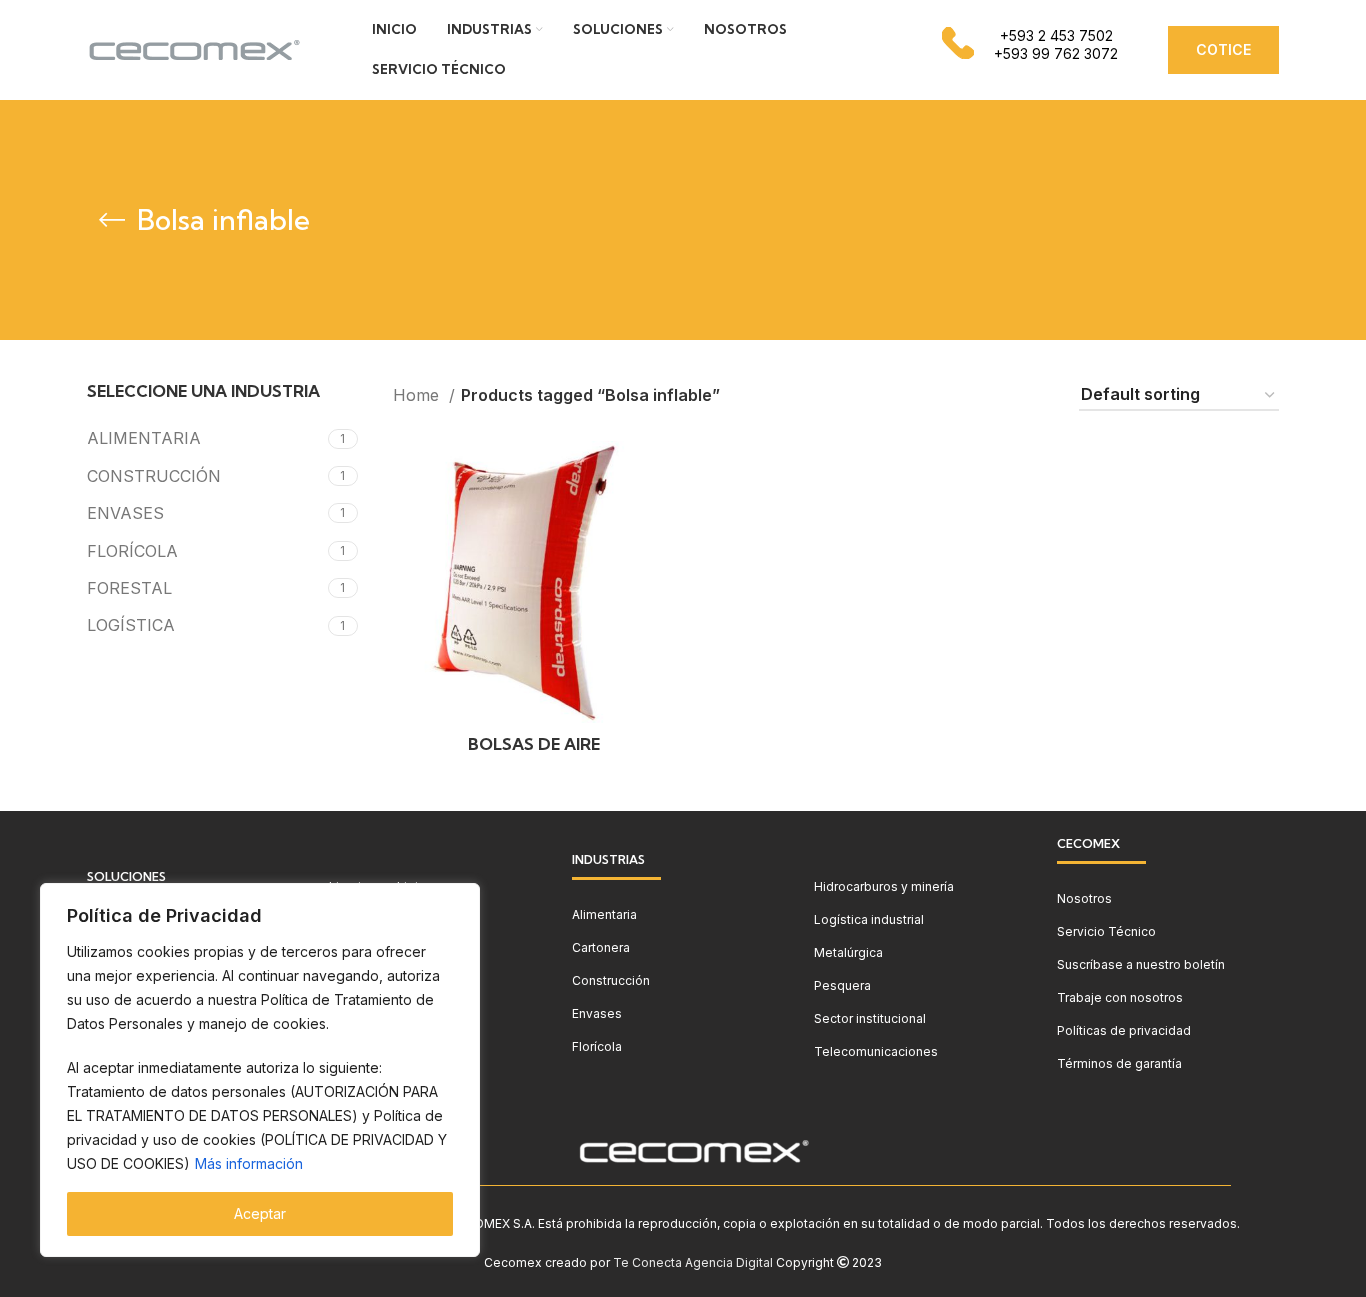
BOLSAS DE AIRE (534, 744)
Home (418, 395)
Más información (249, 1163)
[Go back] (112, 220)
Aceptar (260, 1213)
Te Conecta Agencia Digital (693, 1262)
